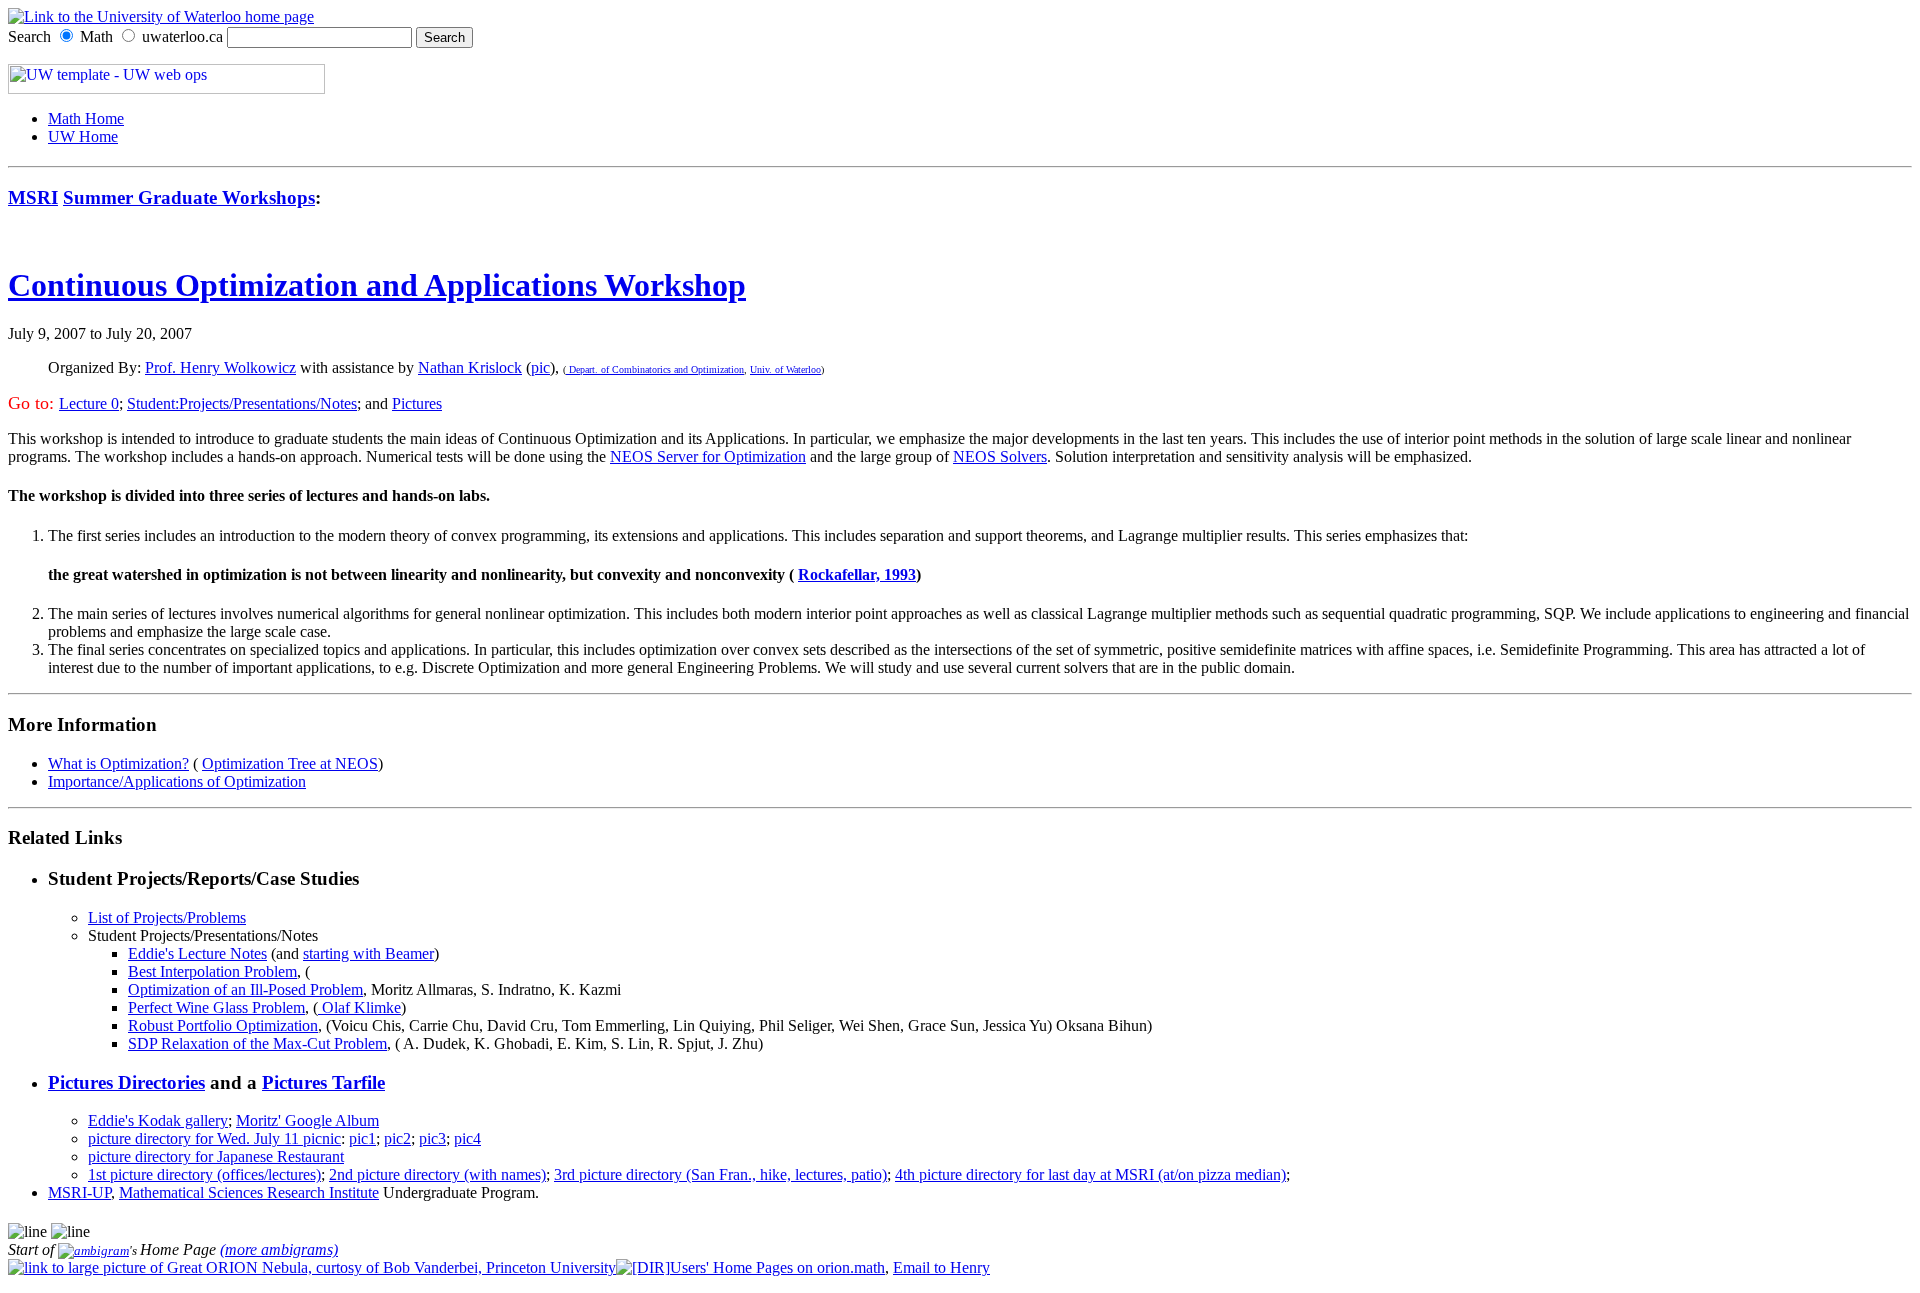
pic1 (362, 1138)
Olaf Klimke (359, 1007)
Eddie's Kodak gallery (158, 1120)
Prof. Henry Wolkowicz (220, 367)
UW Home (83, 136)
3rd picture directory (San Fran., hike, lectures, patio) (720, 1174)
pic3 (432, 1138)
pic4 (467, 1138)
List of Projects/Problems (167, 917)
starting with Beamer (368, 953)
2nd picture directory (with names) (437, 1174)
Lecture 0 (89, 403)
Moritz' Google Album (307, 1120)
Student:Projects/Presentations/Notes (242, 403)
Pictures (417, 403)
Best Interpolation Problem (212, 971)
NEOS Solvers (1000, 456)
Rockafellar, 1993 (857, 574)
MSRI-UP (79, 1192)
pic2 (397, 1138)
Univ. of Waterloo (785, 369)
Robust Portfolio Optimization (223, 1025)
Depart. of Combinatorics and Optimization (655, 369)
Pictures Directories (126, 1082)
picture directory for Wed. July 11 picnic (214, 1138)
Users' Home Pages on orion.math (777, 1267)
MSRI (33, 197)
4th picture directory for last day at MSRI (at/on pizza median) (1090, 1174)
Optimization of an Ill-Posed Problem (245, 989)
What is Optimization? (118, 763)
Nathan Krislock (470, 367)
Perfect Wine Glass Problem (216, 1007)
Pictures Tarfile (323, 1082)
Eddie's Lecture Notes (197, 953)
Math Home (86, 118)
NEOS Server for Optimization (708, 456)
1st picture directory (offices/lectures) (204, 1174)
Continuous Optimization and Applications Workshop (377, 285)
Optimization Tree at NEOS (290, 763)
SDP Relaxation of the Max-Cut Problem (257, 1043)
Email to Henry (941, 1267)
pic (540, 367)
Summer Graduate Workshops (189, 197)
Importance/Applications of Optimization (177, 781)
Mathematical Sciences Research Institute (249, 1192)
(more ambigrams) (279, 1249)
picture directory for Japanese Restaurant (216, 1156)
